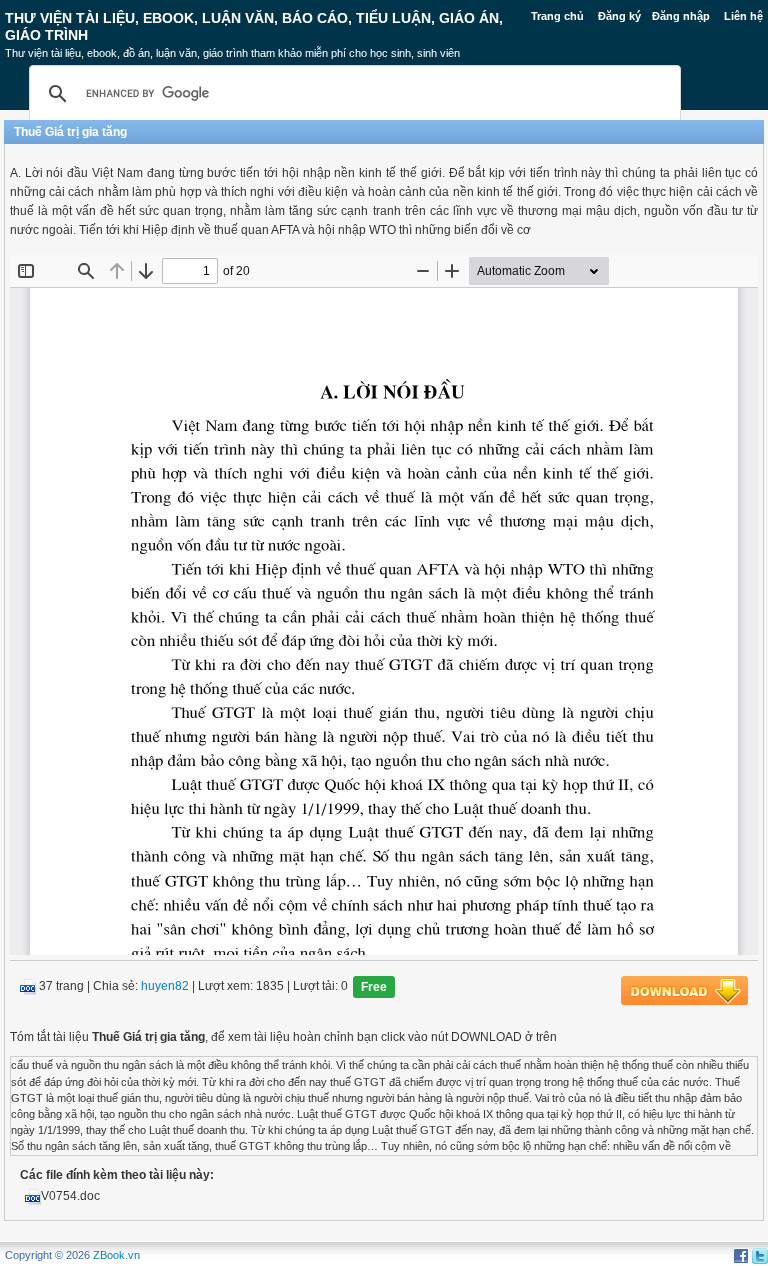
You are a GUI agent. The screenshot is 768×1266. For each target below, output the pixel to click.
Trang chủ (557, 16)
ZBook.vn (116, 1255)
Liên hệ (743, 16)
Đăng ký (619, 16)
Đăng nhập (681, 16)
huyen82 (165, 987)
